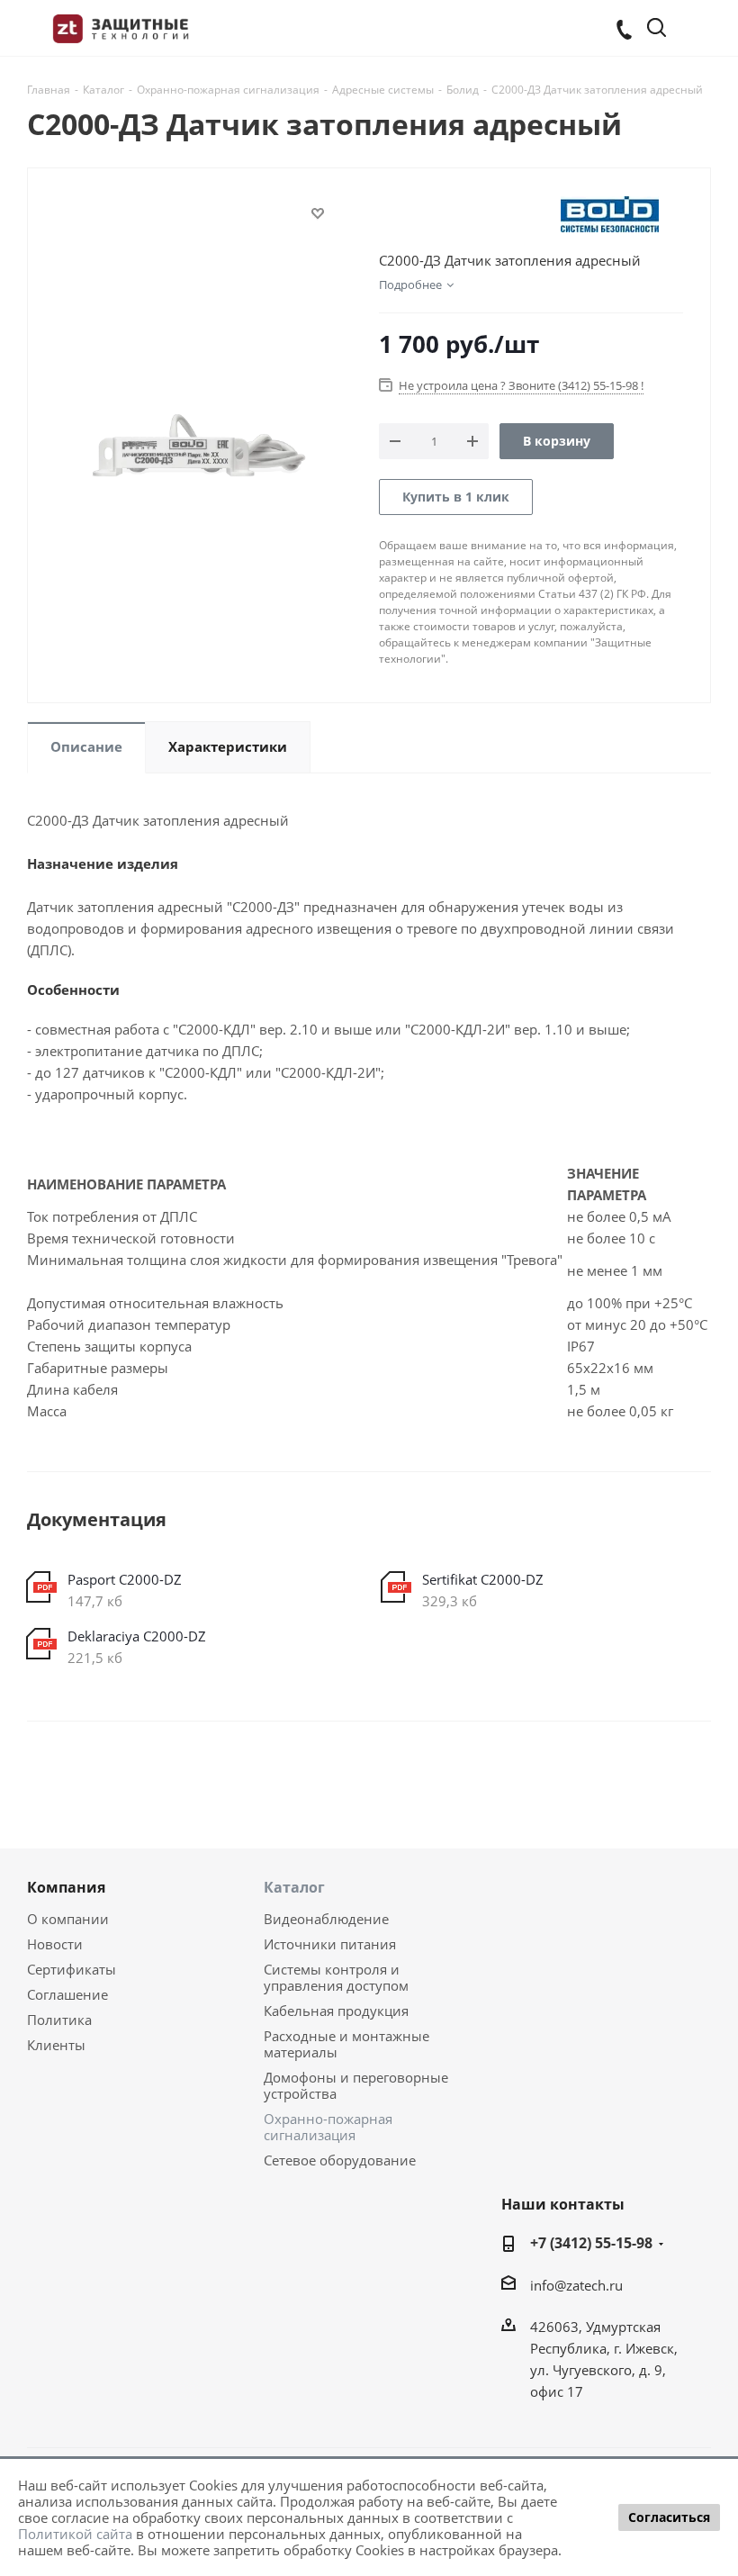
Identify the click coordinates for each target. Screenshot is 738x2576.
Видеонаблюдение (326, 1919)
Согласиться (669, 2517)
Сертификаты (72, 1969)
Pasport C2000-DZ (125, 1579)
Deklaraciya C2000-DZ (137, 1636)
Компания (66, 1887)
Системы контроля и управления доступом (336, 1977)
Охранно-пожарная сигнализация (328, 2127)
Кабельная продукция (336, 2011)
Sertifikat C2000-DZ (483, 1579)
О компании (68, 1919)
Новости (55, 1944)
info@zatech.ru (576, 2285)
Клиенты (56, 2045)
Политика (59, 2020)
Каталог (294, 1887)
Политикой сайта (75, 2534)
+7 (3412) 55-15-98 (591, 2243)
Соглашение (67, 1994)
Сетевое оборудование (340, 2160)
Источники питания (330, 1944)
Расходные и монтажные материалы (346, 2044)
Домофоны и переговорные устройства (356, 2085)
